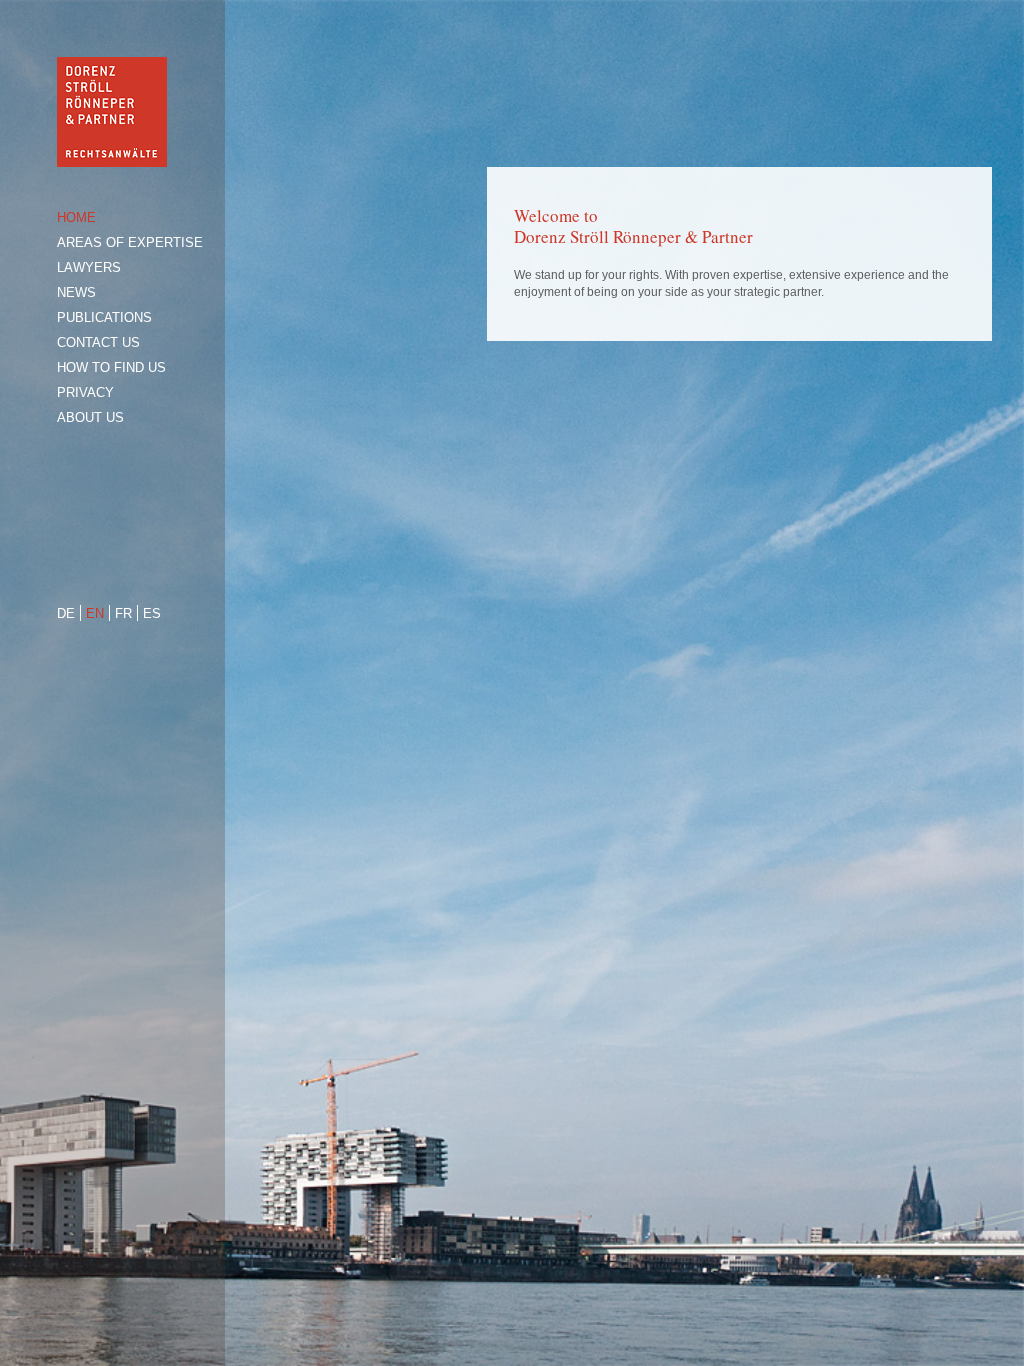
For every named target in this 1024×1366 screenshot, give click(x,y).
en (95, 613)
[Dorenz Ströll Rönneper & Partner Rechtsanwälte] (112, 161)
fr (123, 613)
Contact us (98, 342)
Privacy (85, 392)
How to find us (111, 367)
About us (90, 417)
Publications (104, 317)
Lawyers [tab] (89, 267)
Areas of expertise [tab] (130, 242)
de (66, 613)
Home (76, 217)
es (152, 613)
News (76, 292)
